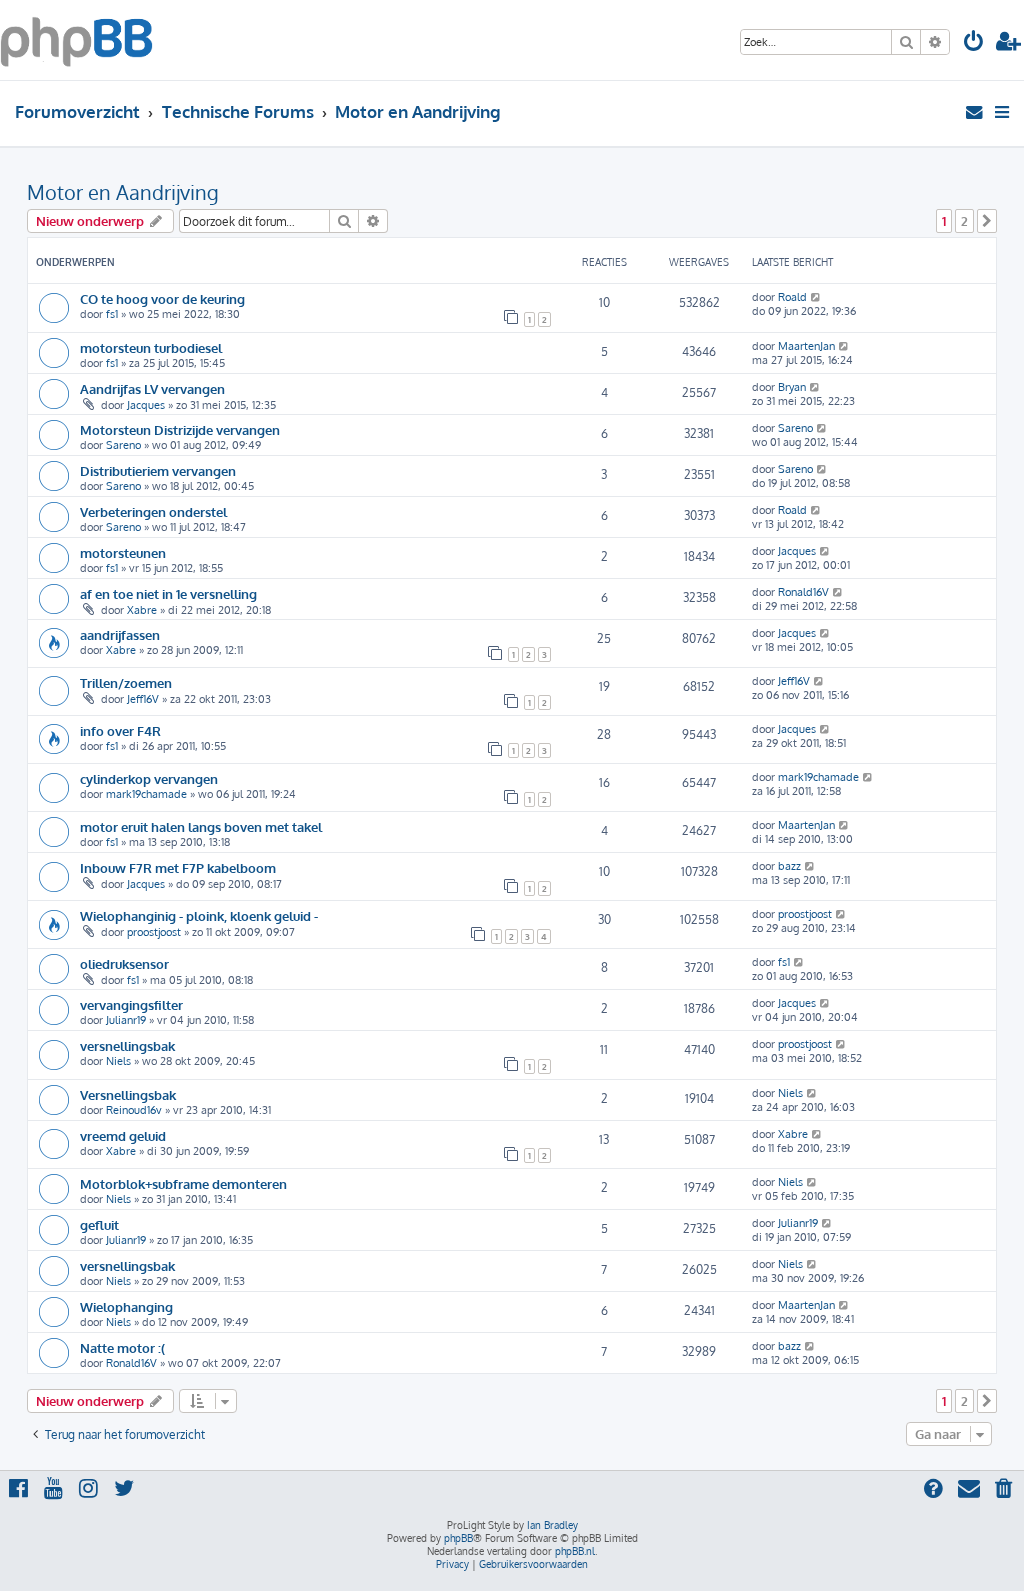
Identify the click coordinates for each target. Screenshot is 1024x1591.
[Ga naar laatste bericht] (816, 297)
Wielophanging (126, 1306)
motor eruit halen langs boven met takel (201, 826)
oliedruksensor (124, 963)
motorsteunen (123, 552)
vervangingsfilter (131, 1004)
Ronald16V (803, 592)
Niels (118, 1061)
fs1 (112, 314)
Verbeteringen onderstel (153, 511)
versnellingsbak (127, 1045)
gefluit (99, 1224)
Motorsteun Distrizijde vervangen (180, 429)
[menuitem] (974, 43)
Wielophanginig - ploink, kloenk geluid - (199, 915)
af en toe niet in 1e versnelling (168, 593)
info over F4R (120, 730)
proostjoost (154, 932)
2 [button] (964, 221)
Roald (792, 297)
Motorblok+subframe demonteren (183, 1183)
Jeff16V (143, 699)
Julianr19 (126, 1020)
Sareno (123, 445)
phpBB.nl (575, 1551)
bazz (789, 866)
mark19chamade (146, 794)
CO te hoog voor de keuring (162, 298)
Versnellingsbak (128, 1094)
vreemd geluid (123, 1135)
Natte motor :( (122, 1347)
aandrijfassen (120, 634)
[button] (987, 221)
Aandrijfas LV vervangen (152, 388)
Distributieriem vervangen (158, 470)
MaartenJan (806, 346)
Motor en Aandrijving (123, 192)
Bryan (792, 387)
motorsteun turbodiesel (151, 347)
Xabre (142, 610)
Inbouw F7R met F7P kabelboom (178, 867)
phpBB (458, 1538)
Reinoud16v (134, 1110)
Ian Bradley (552, 1525)
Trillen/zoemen (126, 682)
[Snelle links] (1003, 112)
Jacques (146, 405)
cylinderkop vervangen (149, 778)
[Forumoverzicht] (76, 40)
